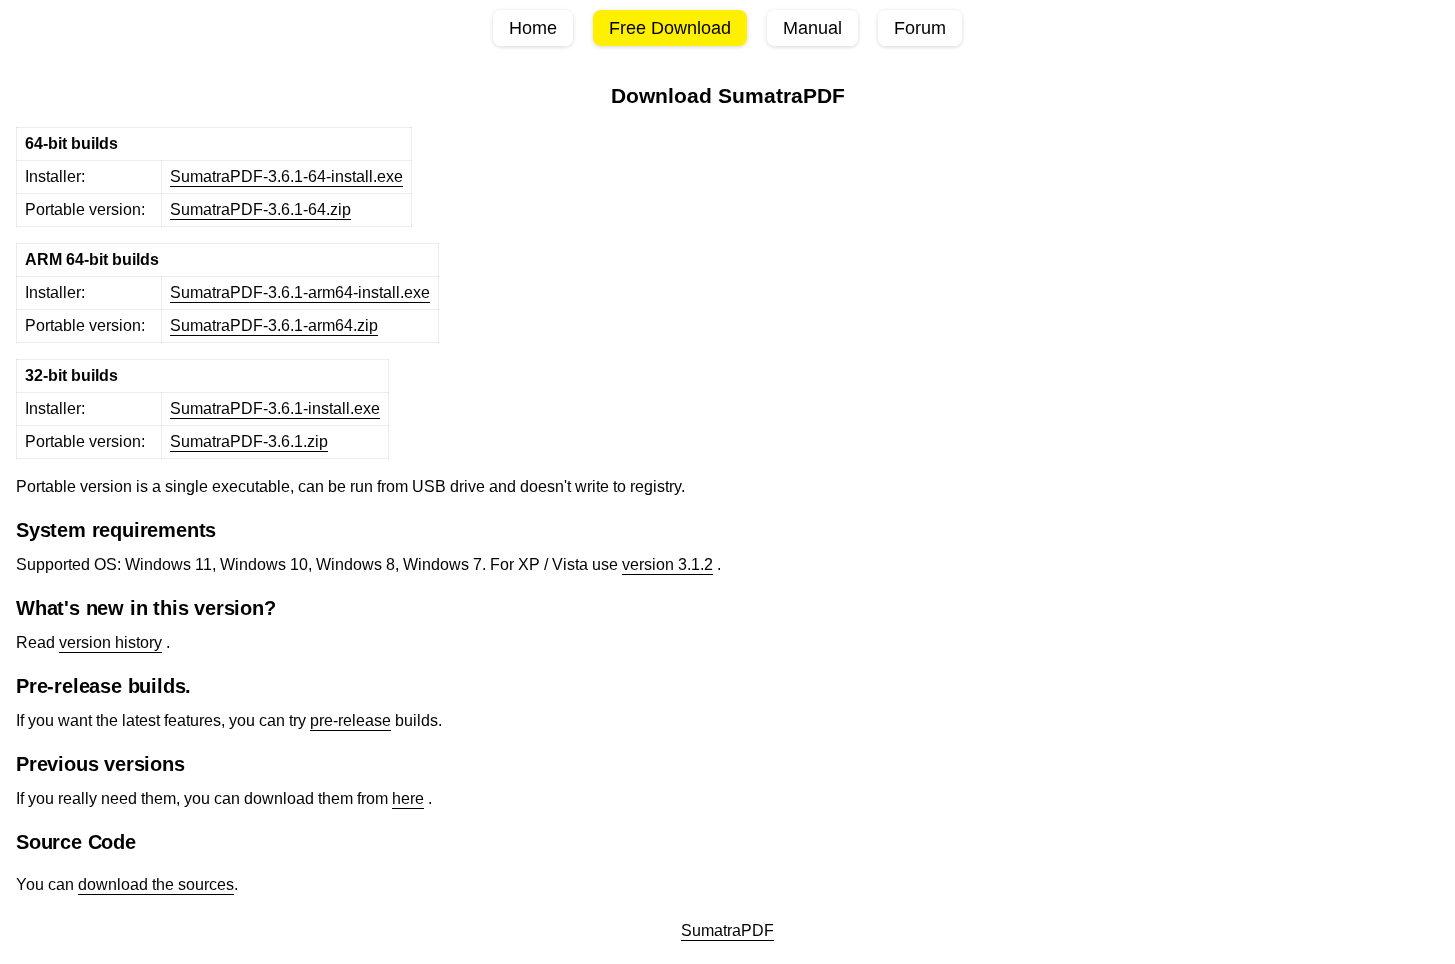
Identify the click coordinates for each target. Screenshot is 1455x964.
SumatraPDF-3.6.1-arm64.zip (274, 325)
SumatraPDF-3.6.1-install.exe (275, 408)
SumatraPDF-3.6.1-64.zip (260, 209)
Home (533, 28)
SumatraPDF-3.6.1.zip (249, 441)
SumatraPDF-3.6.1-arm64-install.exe (300, 292)
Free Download (670, 28)
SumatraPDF (727, 930)
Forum (920, 28)
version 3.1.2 (667, 564)
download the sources (156, 884)
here (408, 798)
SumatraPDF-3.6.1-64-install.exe (286, 176)
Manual (812, 28)
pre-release (350, 720)
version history (110, 642)
